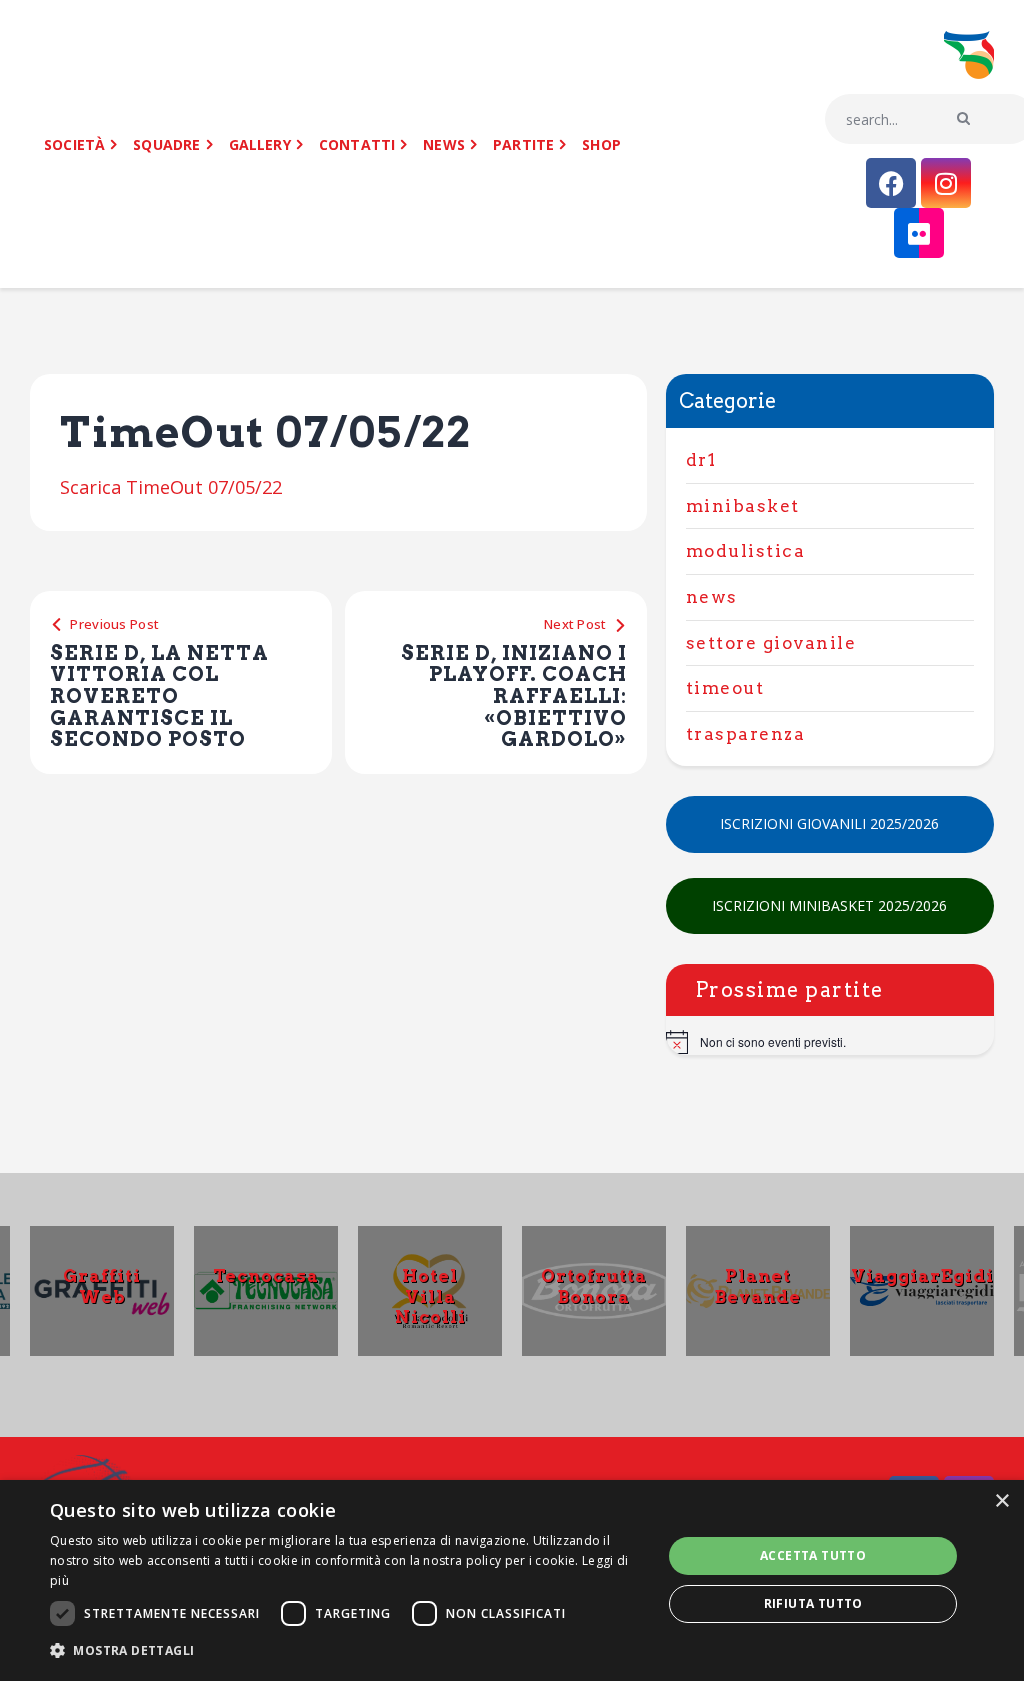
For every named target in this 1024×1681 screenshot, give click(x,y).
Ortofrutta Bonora (594, 1286)
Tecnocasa (266, 1276)
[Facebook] (891, 183)
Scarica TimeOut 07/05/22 (171, 487)
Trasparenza (746, 734)
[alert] (830, 1042)
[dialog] (512, 1580)
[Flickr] (919, 233)
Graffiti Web (102, 1286)
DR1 (701, 460)
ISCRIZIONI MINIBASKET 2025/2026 (829, 905)
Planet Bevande (758, 1286)
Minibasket (743, 506)
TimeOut (725, 688)
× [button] (1001, 1501)
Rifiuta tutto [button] (813, 1603)
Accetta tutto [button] (813, 1555)
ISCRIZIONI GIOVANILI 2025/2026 (829, 823)
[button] (347, 1651)
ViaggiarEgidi (922, 1276)
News (712, 597)
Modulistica (746, 551)
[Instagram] (946, 183)
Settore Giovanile (771, 643)
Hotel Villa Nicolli (430, 1296)
